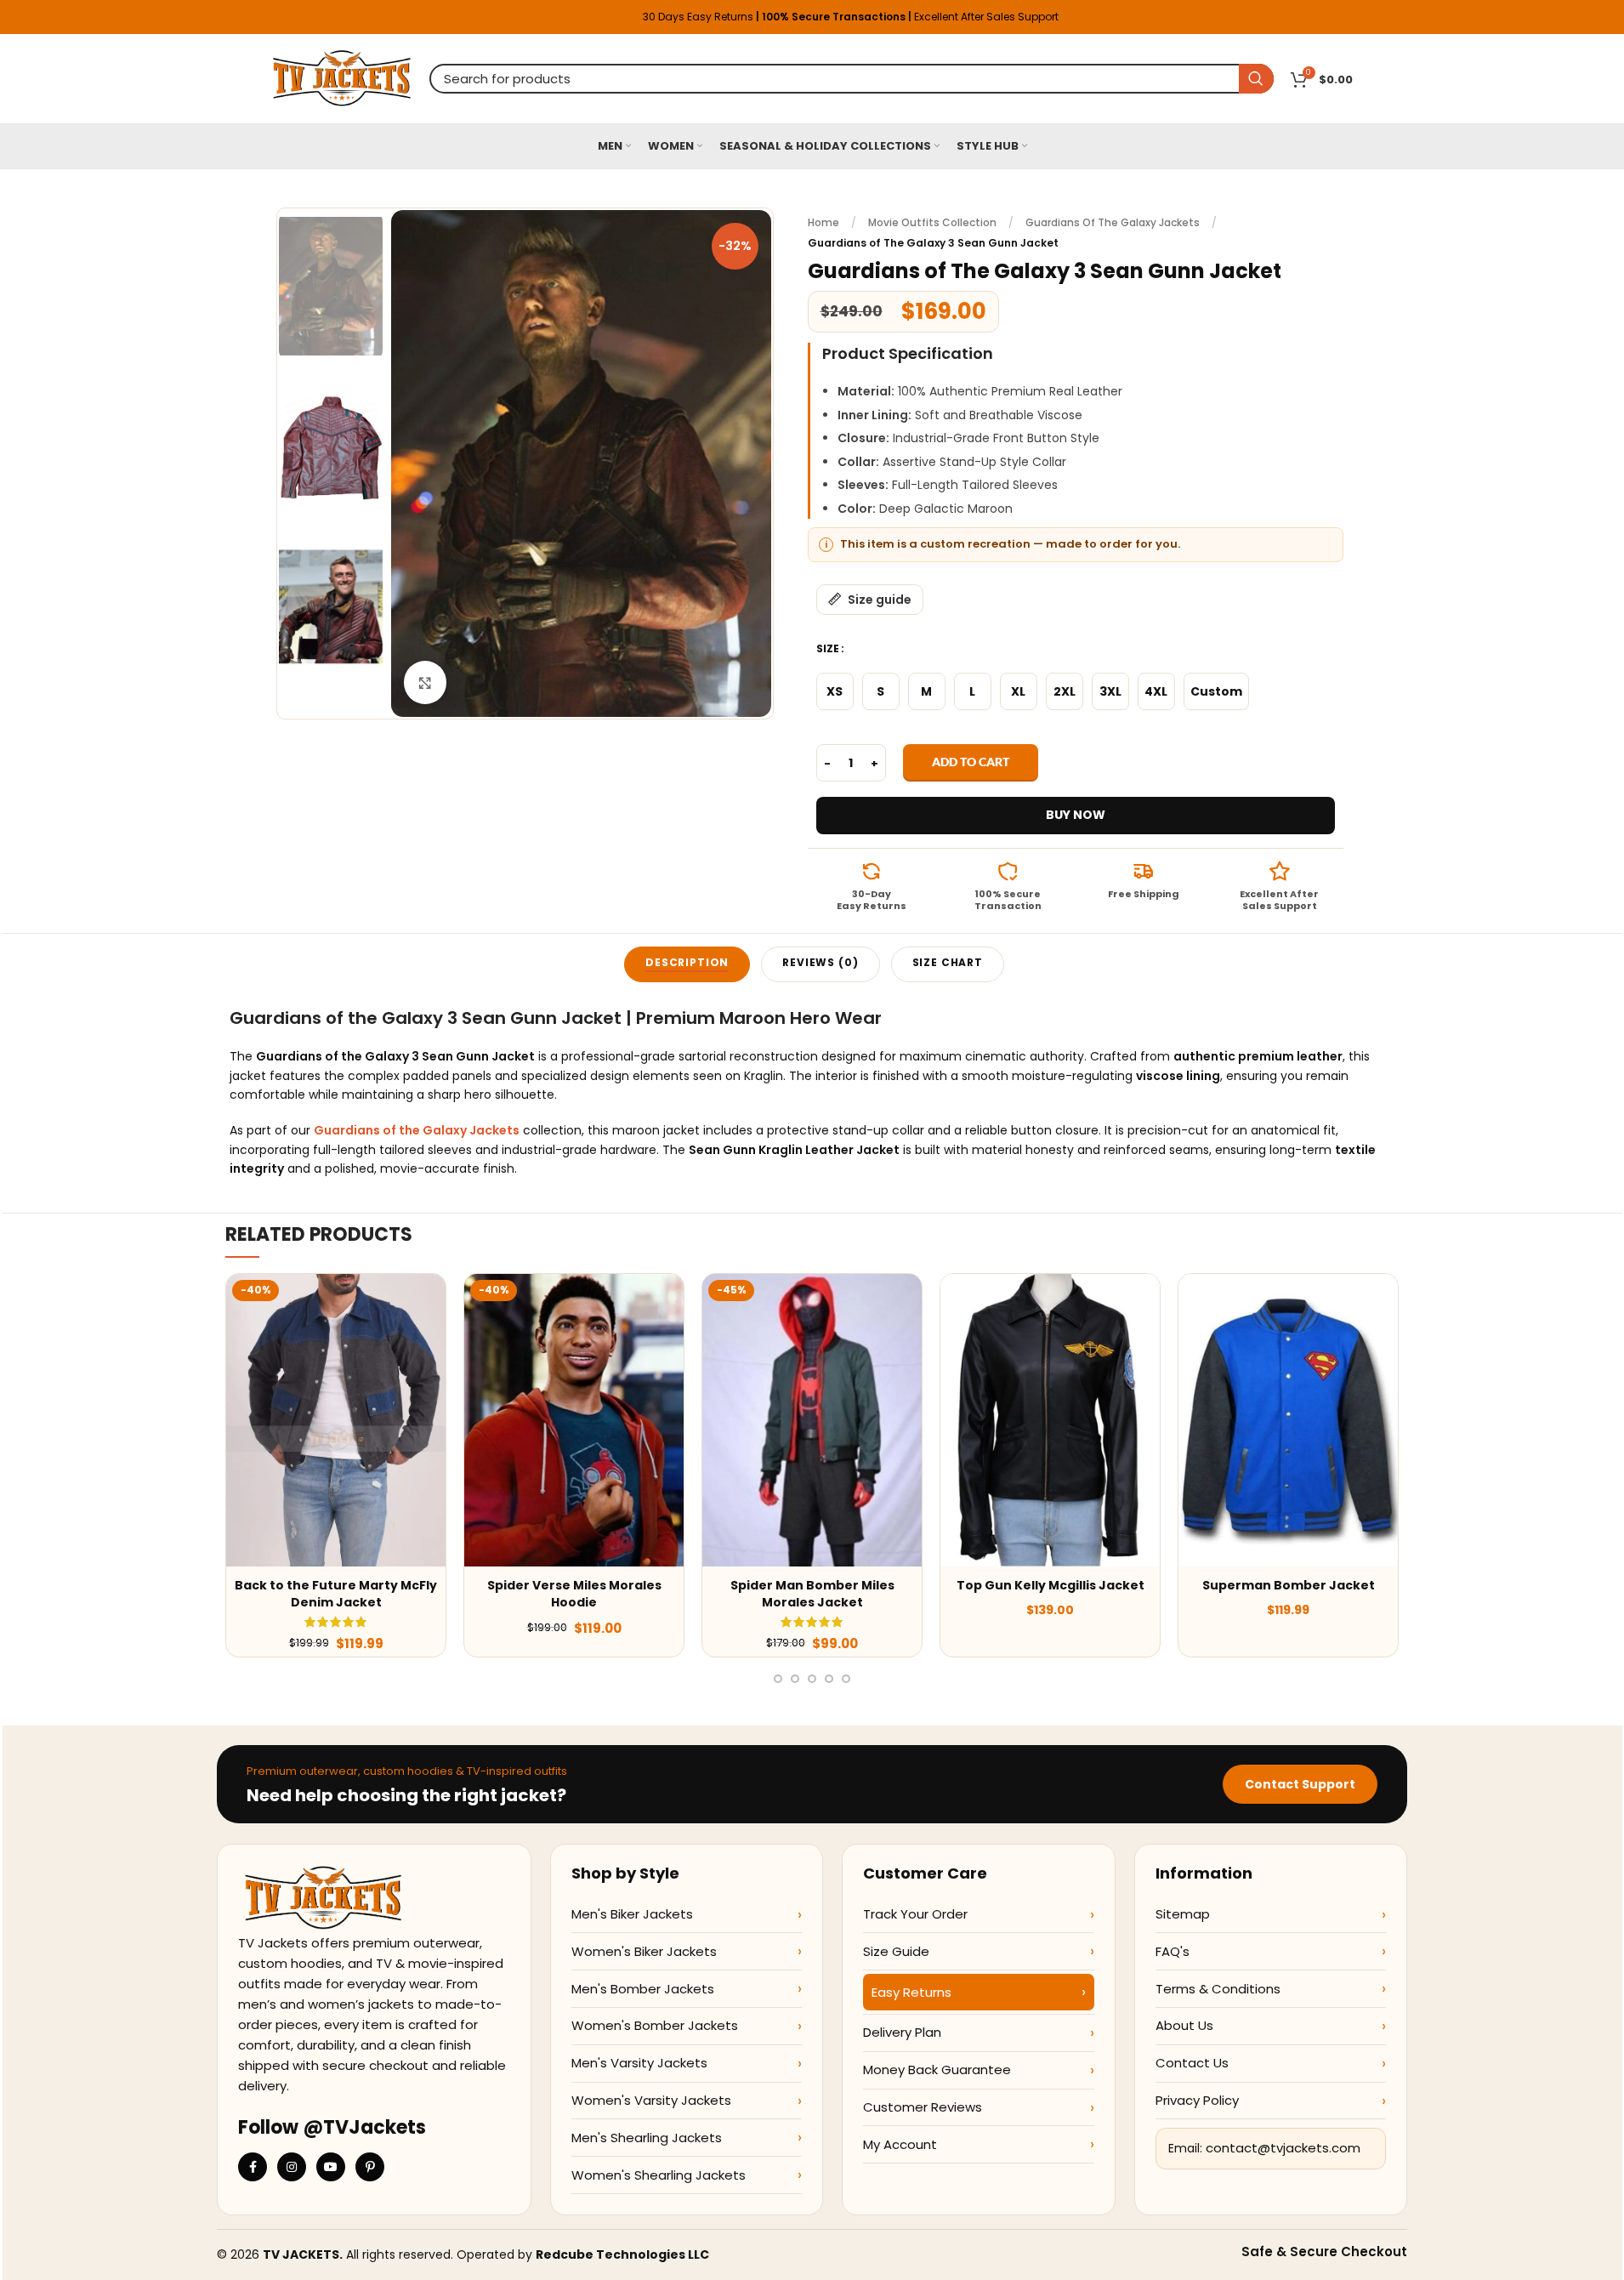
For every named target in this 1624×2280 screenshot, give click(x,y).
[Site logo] (342, 77)
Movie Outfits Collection (932, 222)
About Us (1184, 2025)
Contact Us (1192, 2063)
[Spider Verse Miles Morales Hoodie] (574, 1420)
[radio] (835, 691)
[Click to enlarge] (425, 682)
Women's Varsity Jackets (651, 2100)
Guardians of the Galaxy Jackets (417, 1130)
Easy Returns (911, 1992)
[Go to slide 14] (846, 1679)
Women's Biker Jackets (644, 1951)
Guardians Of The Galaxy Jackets (1113, 222)
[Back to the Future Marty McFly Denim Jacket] (336, 1420)
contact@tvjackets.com (1283, 2148)
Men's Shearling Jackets (647, 2138)
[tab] (687, 964)
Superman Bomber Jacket (1289, 1585)
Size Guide (896, 1951)
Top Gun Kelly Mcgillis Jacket (1050, 1585)
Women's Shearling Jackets (659, 2175)
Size (828, 648)
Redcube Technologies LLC (622, 2254)
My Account (900, 2144)
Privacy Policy (1197, 2100)
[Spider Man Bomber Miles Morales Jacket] (812, 1420)
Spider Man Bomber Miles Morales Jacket (812, 1594)
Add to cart (971, 762)
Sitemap (1183, 1914)
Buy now (1076, 815)
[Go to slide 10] (778, 1679)
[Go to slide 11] (795, 1679)
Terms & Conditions (1218, 1989)
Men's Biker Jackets (632, 1914)
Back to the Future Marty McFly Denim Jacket (336, 1594)
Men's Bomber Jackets (643, 1989)
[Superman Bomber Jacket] (1288, 1420)
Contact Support (1300, 1784)
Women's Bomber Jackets (655, 2025)
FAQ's (1173, 1951)
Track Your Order (915, 1914)
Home (823, 222)
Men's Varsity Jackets (639, 2063)
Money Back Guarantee (937, 2070)
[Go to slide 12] (812, 1679)
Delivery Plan (902, 2032)
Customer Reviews (923, 2107)
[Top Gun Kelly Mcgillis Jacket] (1050, 1420)
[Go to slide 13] (829, 1679)
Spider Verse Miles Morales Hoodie (574, 1594)
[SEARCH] (1256, 79)
